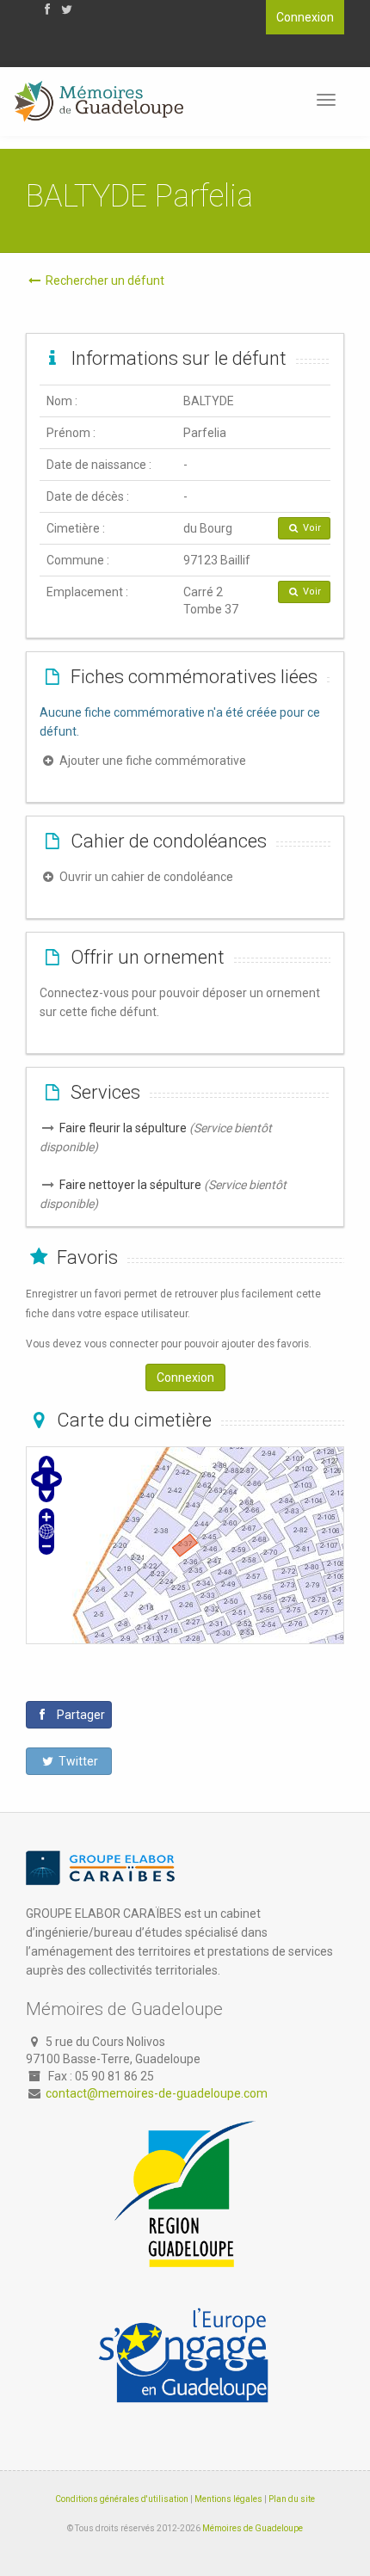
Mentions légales (228, 2499)
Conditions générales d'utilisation (122, 2499)
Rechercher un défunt (104, 280)
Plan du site (292, 2499)
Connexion (305, 17)
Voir (311, 528)
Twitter (77, 1761)
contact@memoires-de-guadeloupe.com (157, 2093)
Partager (80, 1715)
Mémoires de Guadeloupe (253, 2528)
